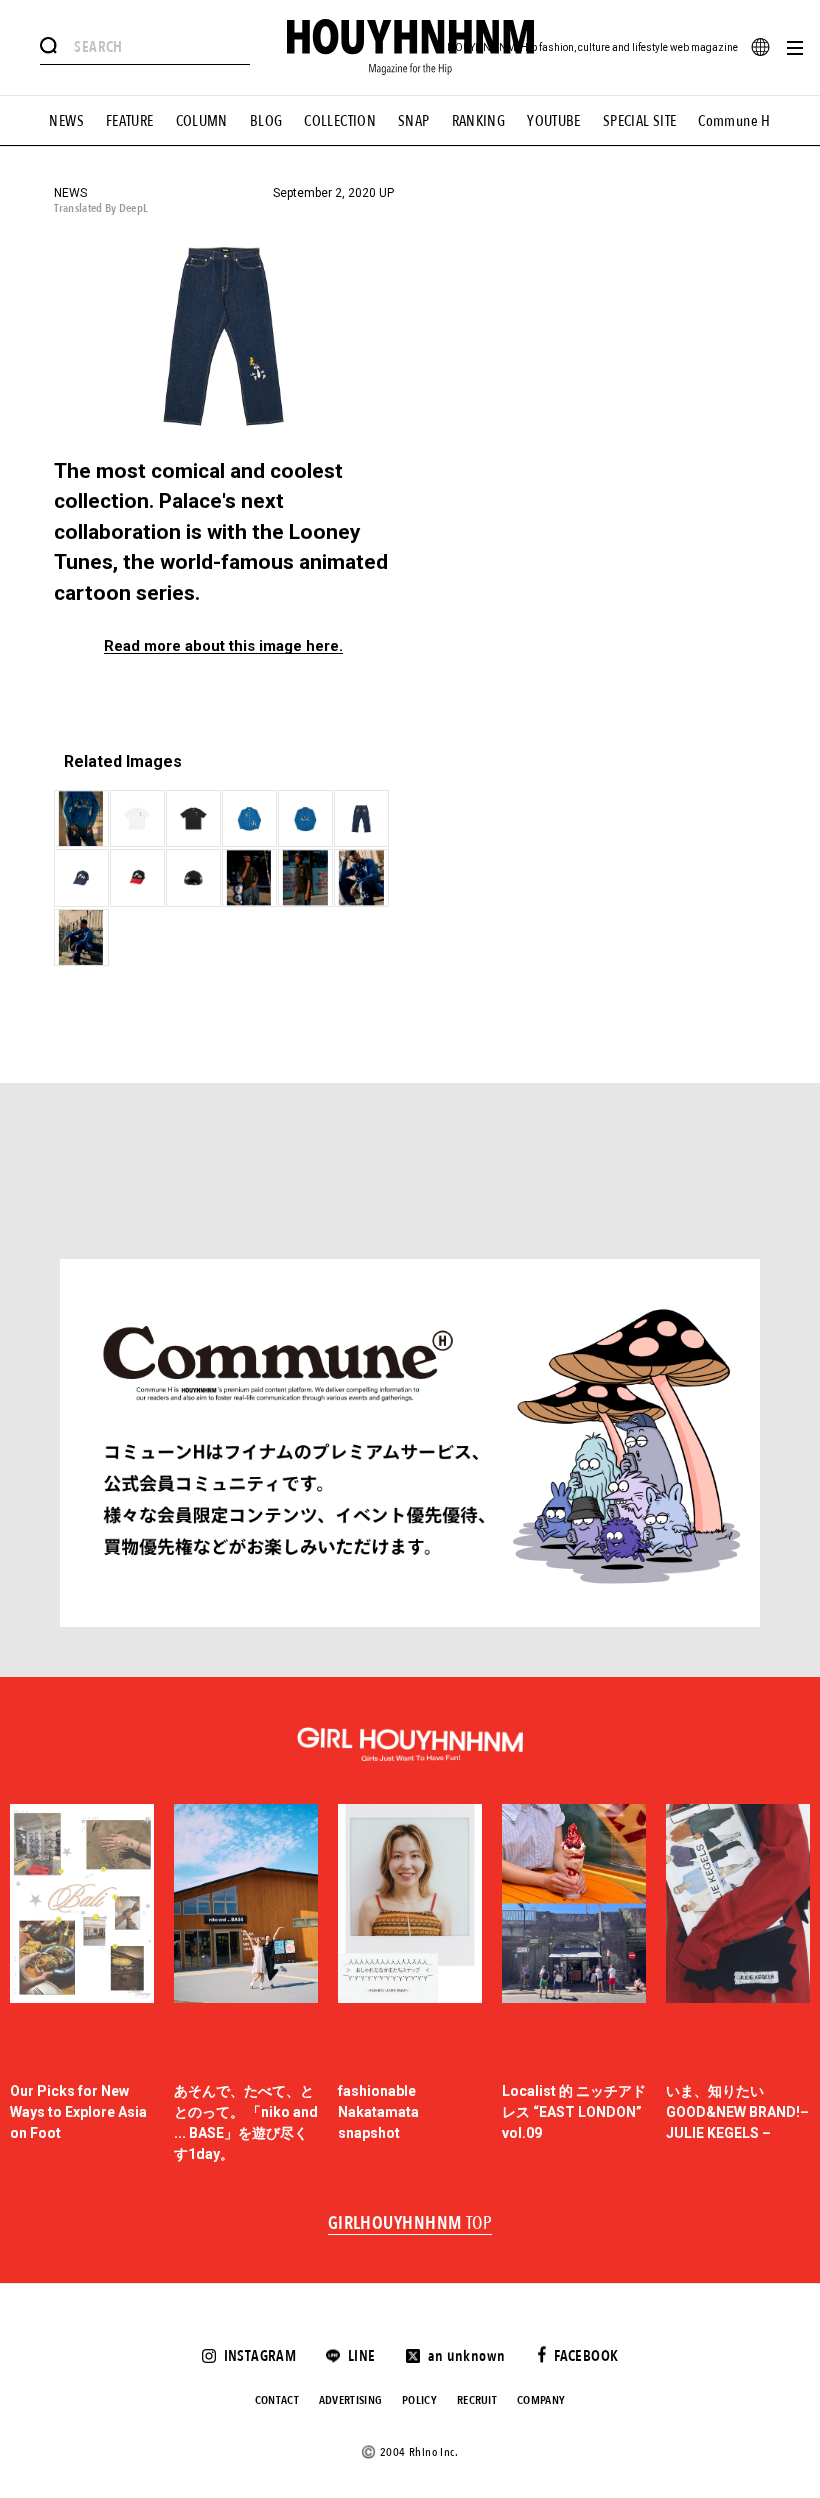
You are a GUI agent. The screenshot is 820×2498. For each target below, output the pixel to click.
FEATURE (130, 121)
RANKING (479, 121)
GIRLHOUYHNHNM (410, 2224)
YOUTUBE (554, 121)
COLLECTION (340, 121)
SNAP (414, 121)
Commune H (734, 121)
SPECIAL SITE (640, 121)
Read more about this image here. (223, 646)
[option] (82, 1984)
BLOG (266, 121)
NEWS (66, 121)
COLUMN (202, 121)
